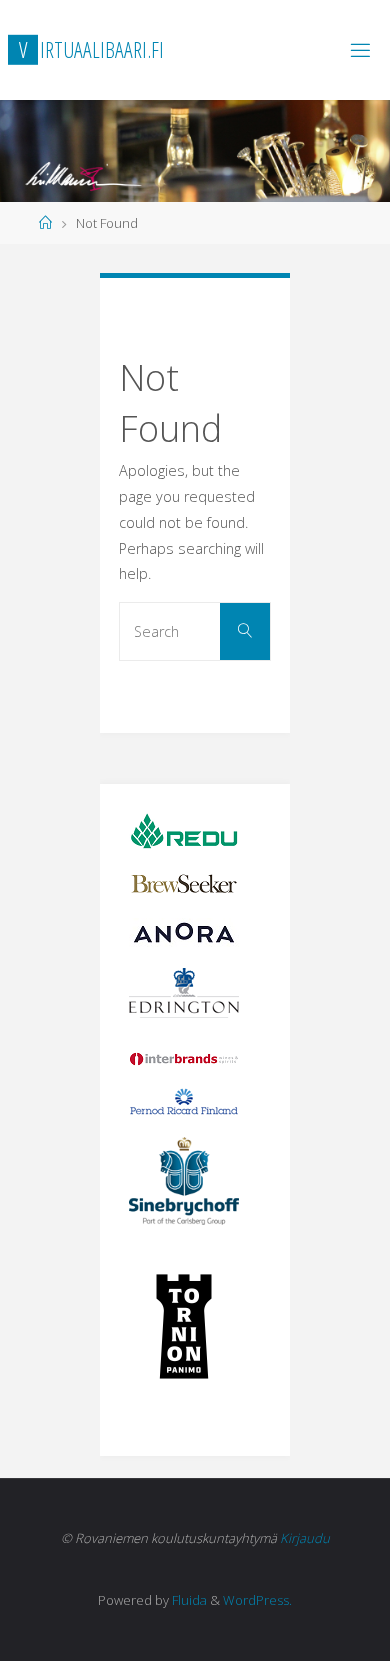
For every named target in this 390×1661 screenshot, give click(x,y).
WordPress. (257, 1600)
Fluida (188, 1600)
